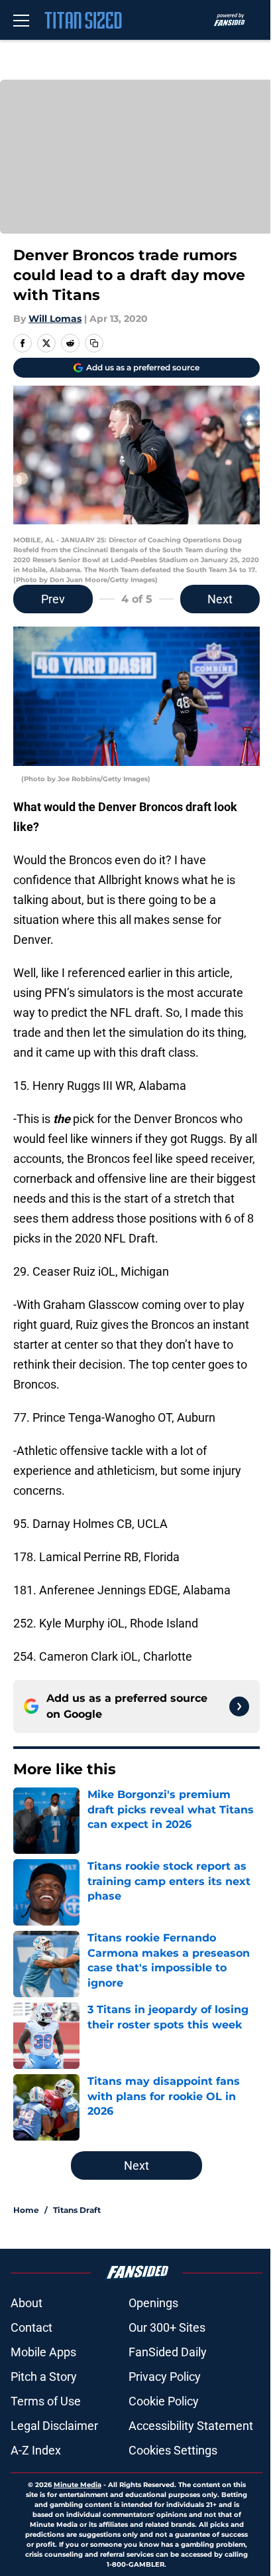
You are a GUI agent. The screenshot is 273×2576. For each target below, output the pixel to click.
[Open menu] (21, 20)
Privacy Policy (165, 2377)
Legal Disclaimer (54, 2426)
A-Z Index (36, 2450)
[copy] (94, 343)
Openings (153, 2303)
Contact (31, 2327)
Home (26, 2210)
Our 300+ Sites (167, 2327)
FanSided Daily (168, 2352)
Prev (53, 599)
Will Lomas (55, 319)
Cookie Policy (164, 2401)
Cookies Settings (173, 2450)
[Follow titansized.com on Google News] (239, 1706)
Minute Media (78, 2485)
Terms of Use (46, 2401)
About (27, 2303)
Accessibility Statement (191, 2426)
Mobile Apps (43, 2352)
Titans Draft (77, 2210)
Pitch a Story (44, 2377)
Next (220, 599)
